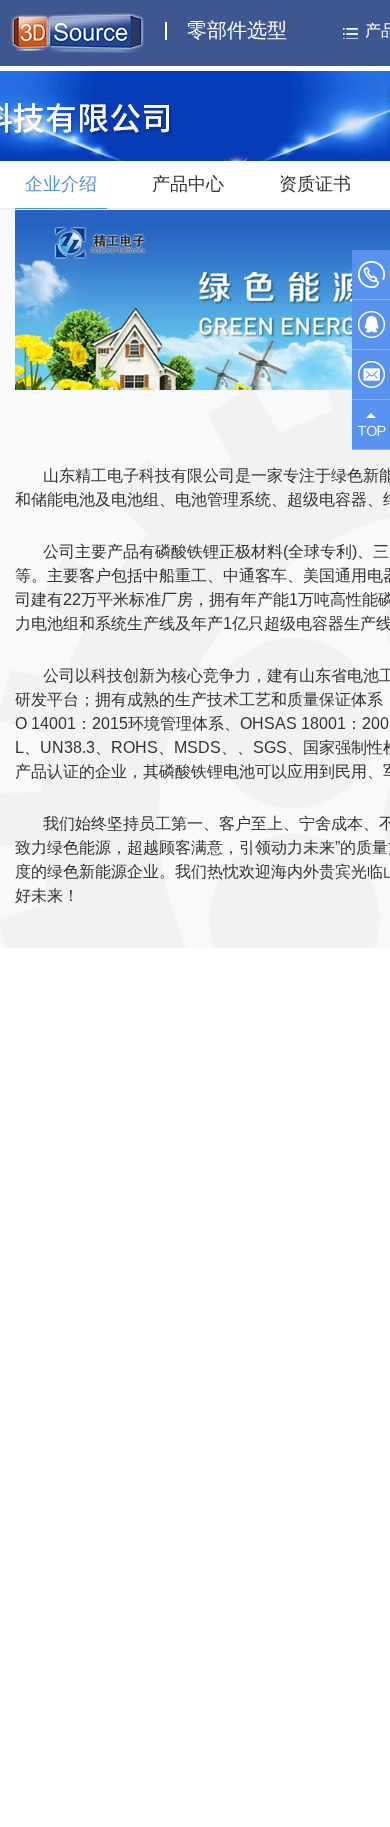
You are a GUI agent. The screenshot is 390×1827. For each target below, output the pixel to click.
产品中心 (188, 184)
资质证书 (315, 184)
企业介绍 (61, 184)
